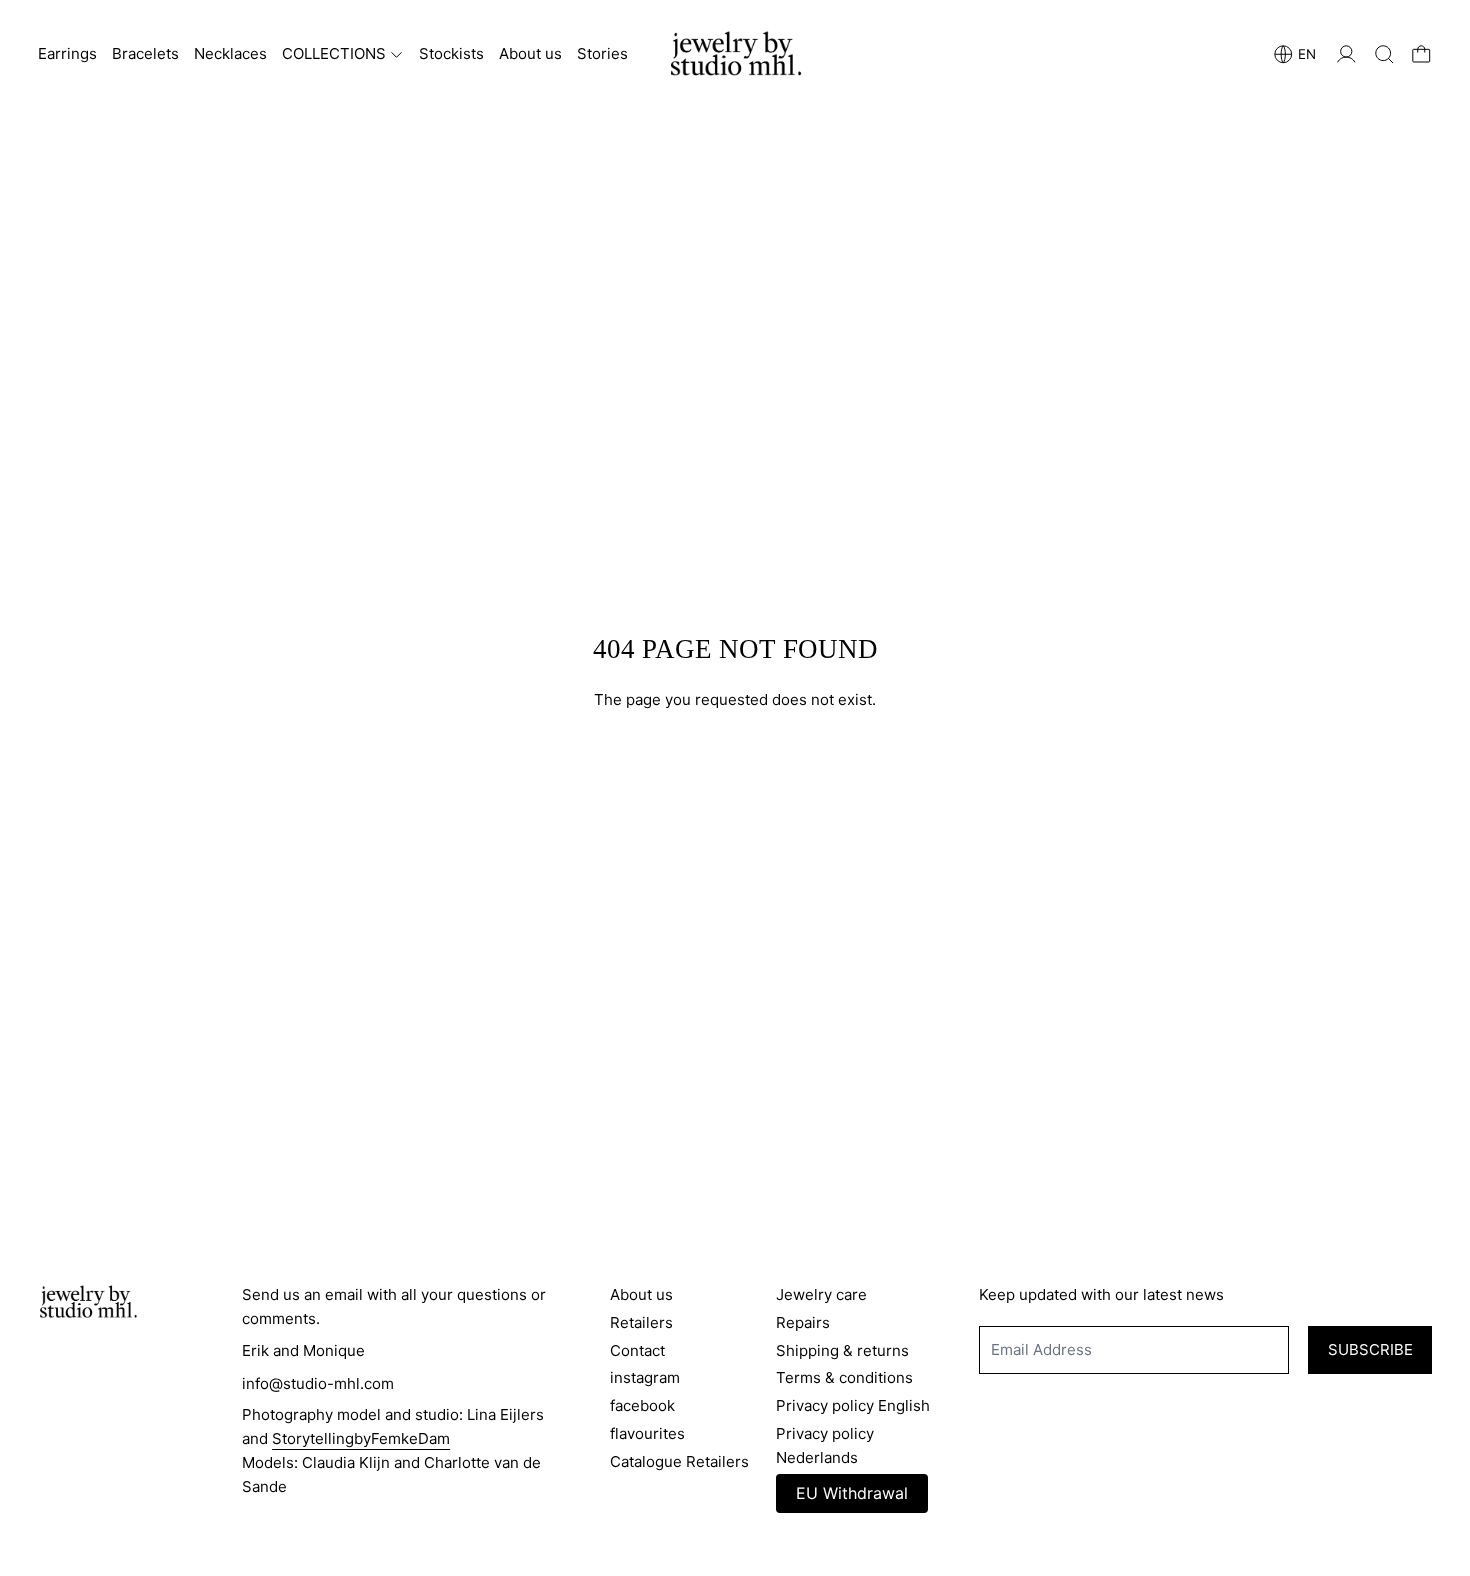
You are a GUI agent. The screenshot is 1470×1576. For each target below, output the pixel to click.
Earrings (67, 53)
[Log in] (1346, 54)
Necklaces (230, 53)
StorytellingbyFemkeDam (361, 1438)
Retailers (641, 1322)
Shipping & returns (842, 1350)
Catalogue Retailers (679, 1461)
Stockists (451, 53)
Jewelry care (821, 1294)
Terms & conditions (844, 1377)
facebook (642, 1405)
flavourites (647, 1433)
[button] (1384, 54)
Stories (602, 53)
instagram (645, 1377)
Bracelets (145, 53)
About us (530, 53)
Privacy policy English (853, 1405)
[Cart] (1421, 54)
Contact (637, 1350)
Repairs (803, 1322)
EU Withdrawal (852, 1493)
